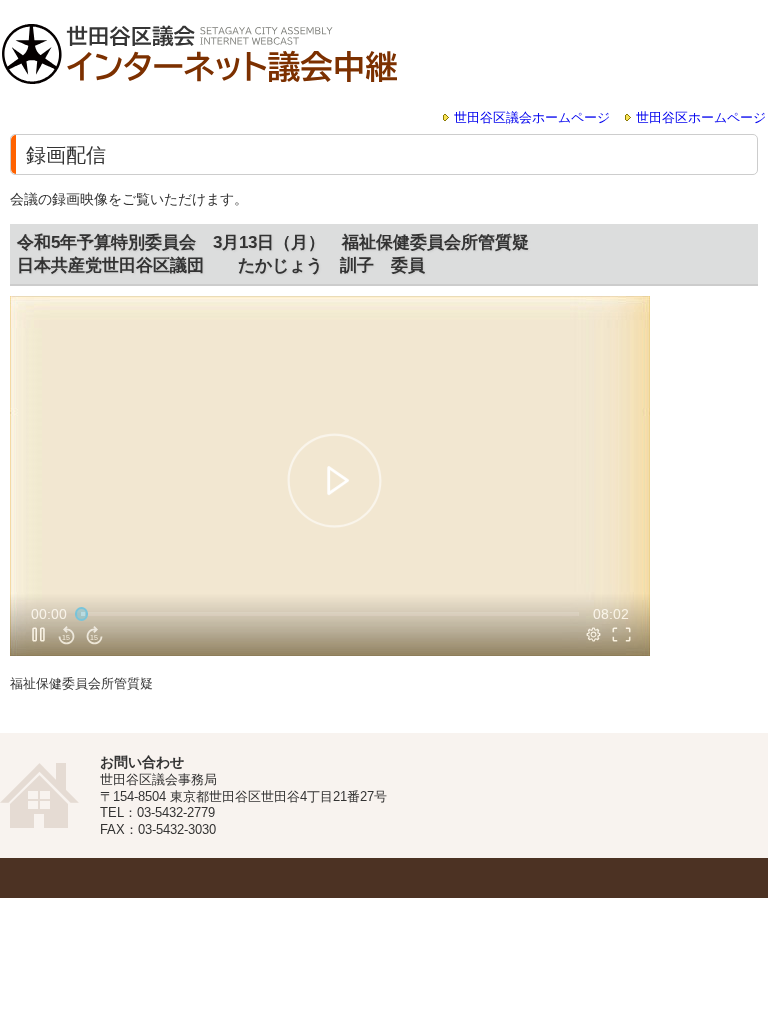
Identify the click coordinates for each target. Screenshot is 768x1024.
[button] (333, 479)
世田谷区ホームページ (701, 118)
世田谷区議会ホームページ (532, 118)
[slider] (330, 614)
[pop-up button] (594, 635)
